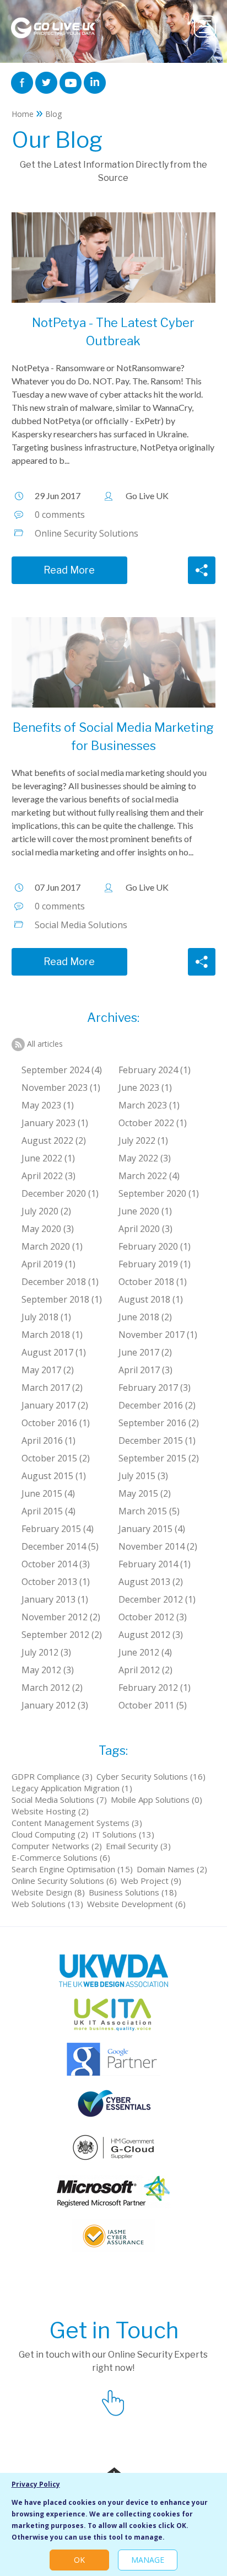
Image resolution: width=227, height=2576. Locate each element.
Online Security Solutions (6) (64, 1881)
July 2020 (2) (46, 1211)
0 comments (60, 515)
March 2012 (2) (52, 1688)
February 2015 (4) (58, 1529)
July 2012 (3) (46, 1652)
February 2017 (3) (155, 1388)
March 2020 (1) (52, 1246)
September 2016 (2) (159, 1423)
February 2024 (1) (155, 1070)
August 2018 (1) (151, 1299)
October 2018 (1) (153, 1282)
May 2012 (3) (48, 1670)
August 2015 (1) (54, 1476)
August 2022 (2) (54, 1140)
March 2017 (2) (52, 1388)
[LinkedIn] (95, 82)
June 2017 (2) (145, 1352)
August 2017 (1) (54, 1352)
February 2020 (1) (155, 1246)
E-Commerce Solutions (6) (61, 1857)
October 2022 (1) (153, 1123)
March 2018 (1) (52, 1335)
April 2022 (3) (48, 1176)
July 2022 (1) (143, 1140)
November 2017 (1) (158, 1335)
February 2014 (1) (155, 1564)
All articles (45, 1044)
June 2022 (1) (48, 1158)
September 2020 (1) (159, 1193)
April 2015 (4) (48, 1511)
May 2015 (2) (145, 1493)
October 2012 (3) (153, 1617)
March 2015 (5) (149, 1511)
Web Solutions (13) (47, 1904)
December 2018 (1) (60, 1282)
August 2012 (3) (151, 1635)
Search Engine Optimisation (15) (72, 1869)
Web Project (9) (151, 1881)
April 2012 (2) (145, 1670)
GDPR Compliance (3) (52, 1776)
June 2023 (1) (145, 1088)
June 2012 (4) (145, 1652)
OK (79, 2560)
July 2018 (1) (46, 1317)
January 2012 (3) (55, 1705)
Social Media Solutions (81, 925)
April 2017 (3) (145, 1370)
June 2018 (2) (145, 1317)
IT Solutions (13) (123, 1834)
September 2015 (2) (159, 1458)
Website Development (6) (136, 1904)
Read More (69, 570)
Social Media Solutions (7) (59, 1800)
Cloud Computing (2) (50, 1834)
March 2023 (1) (149, 1105)
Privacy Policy (36, 2484)
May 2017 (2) (48, 1370)
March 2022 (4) (149, 1176)
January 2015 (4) (152, 1529)
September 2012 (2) (62, 1635)
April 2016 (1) (48, 1440)
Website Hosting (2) (50, 1811)
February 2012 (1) (155, 1688)
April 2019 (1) (48, 1264)
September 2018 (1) (62, 1299)
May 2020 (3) (48, 1229)
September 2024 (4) (62, 1070)
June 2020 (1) (145, 1211)
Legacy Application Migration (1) (72, 1788)
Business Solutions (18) (133, 1892)
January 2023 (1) (55, 1123)
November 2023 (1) (61, 1088)
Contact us (113, 2401)
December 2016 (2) (157, 1405)
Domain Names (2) (172, 1869)
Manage (148, 2560)
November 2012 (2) (61, 1617)
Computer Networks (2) (57, 1846)
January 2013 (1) (55, 1599)
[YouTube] (71, 82)
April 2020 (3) (145, 1229)
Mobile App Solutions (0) (156, 1800)
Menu (205, 26)
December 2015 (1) (157, 1440)
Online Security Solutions (87, 533)
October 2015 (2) (56, 1458)
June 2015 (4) (48, 1493)
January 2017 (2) (55, 1405)
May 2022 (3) (145, 1158)
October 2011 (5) (153, 1705)
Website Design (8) (48, 1892)
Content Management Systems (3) (77, 1823)
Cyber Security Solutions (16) (151, 1776)
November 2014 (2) (158, 1546)
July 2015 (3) (143, 1476)
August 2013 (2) (151, 1582)
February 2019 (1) (155, 1264)
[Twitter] (46, 82)
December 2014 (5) (60, 1546)
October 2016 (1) (56, 1423)
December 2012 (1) (157, 1599)
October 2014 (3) (56, 1564)
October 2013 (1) (56, 1582)
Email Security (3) (138, 1846)
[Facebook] (22, 82)
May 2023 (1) (48, 1105)
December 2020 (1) (60, 1193)
